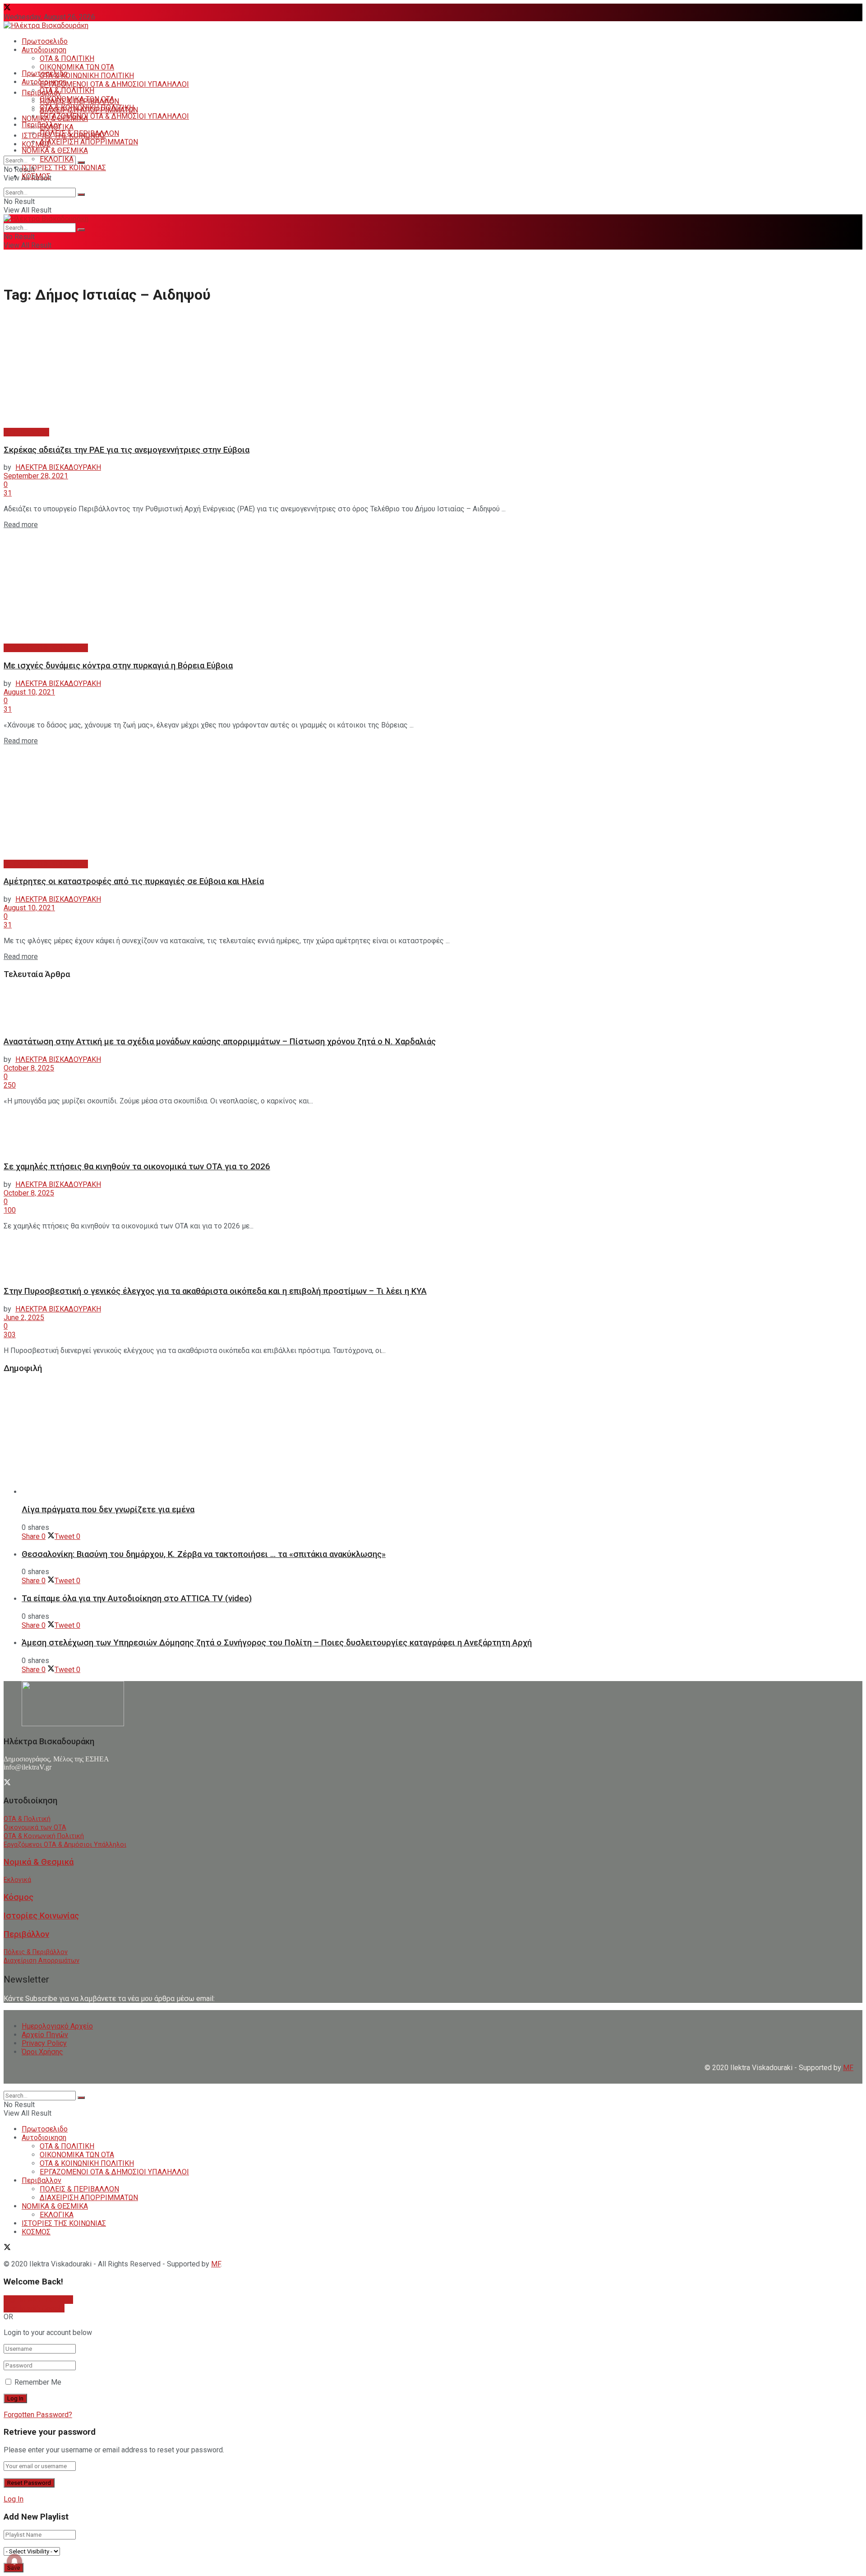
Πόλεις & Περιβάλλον (36, 1952)
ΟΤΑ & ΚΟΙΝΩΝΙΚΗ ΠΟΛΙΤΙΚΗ (87, 76)
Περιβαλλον (41, 125)
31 (8, 493)
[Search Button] (81, 162)
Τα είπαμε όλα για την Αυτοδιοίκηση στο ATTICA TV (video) (137, 1598)
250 (10, 1085)
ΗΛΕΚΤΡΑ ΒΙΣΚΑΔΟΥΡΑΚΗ (58, 467)
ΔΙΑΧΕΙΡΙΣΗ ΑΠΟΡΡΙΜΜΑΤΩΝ (89, 142)
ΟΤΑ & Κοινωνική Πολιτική (44, 1836)
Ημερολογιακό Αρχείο (57, 2026)
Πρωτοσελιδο (45, 41)
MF (216, 2264)
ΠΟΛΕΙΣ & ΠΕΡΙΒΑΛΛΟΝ (79, 133)
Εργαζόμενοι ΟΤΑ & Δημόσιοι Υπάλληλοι (65, 1845)
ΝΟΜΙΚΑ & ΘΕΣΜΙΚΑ (55, 151)
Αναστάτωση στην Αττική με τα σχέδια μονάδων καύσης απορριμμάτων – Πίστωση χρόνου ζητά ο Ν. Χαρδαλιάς (220, 1042)
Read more (21, 525)
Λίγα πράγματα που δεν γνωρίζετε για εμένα (108, 1510)
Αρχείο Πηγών (45, 2035)
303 (10, 1335)
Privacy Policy (44, 2043)
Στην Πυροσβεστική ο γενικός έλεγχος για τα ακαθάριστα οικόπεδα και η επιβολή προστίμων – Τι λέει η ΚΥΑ (215, 1291)
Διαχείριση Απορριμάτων (41, 1961)
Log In (14, 2499)
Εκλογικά (17, 1880)
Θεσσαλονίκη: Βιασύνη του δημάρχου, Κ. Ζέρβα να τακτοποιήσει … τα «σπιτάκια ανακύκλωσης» (204, 1554)
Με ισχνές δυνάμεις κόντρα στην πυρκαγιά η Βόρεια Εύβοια (118, 666)
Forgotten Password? (38, 2415)
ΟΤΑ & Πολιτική (27, 1819)
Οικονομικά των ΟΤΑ (35, 1828)
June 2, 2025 (24, 1318)
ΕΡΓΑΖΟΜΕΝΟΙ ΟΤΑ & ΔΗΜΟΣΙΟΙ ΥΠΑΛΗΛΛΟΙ (114, 84)
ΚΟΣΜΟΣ (36, 144)
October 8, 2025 (29, 1068)
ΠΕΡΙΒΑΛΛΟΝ (26, 432)
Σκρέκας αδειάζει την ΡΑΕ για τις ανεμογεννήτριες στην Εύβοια (127, 450)
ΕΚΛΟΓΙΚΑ (57, 159)
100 (10, 1210)
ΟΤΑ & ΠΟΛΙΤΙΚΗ (67, 58)
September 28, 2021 (36, 476)
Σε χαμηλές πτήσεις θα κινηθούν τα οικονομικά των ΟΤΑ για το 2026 (137, 1167)
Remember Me (38, 2382)
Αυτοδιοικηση (44, 50)
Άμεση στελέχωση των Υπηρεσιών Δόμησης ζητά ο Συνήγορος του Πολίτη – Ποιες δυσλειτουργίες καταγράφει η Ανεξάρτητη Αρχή (277, 1643)
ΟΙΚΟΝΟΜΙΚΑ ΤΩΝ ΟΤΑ (77, 67)
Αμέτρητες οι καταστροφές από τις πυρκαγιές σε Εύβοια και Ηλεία (134, 881)
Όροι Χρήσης (42, 2052)
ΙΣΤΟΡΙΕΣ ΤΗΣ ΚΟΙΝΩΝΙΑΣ (64, 168)
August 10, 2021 (29, 692)
